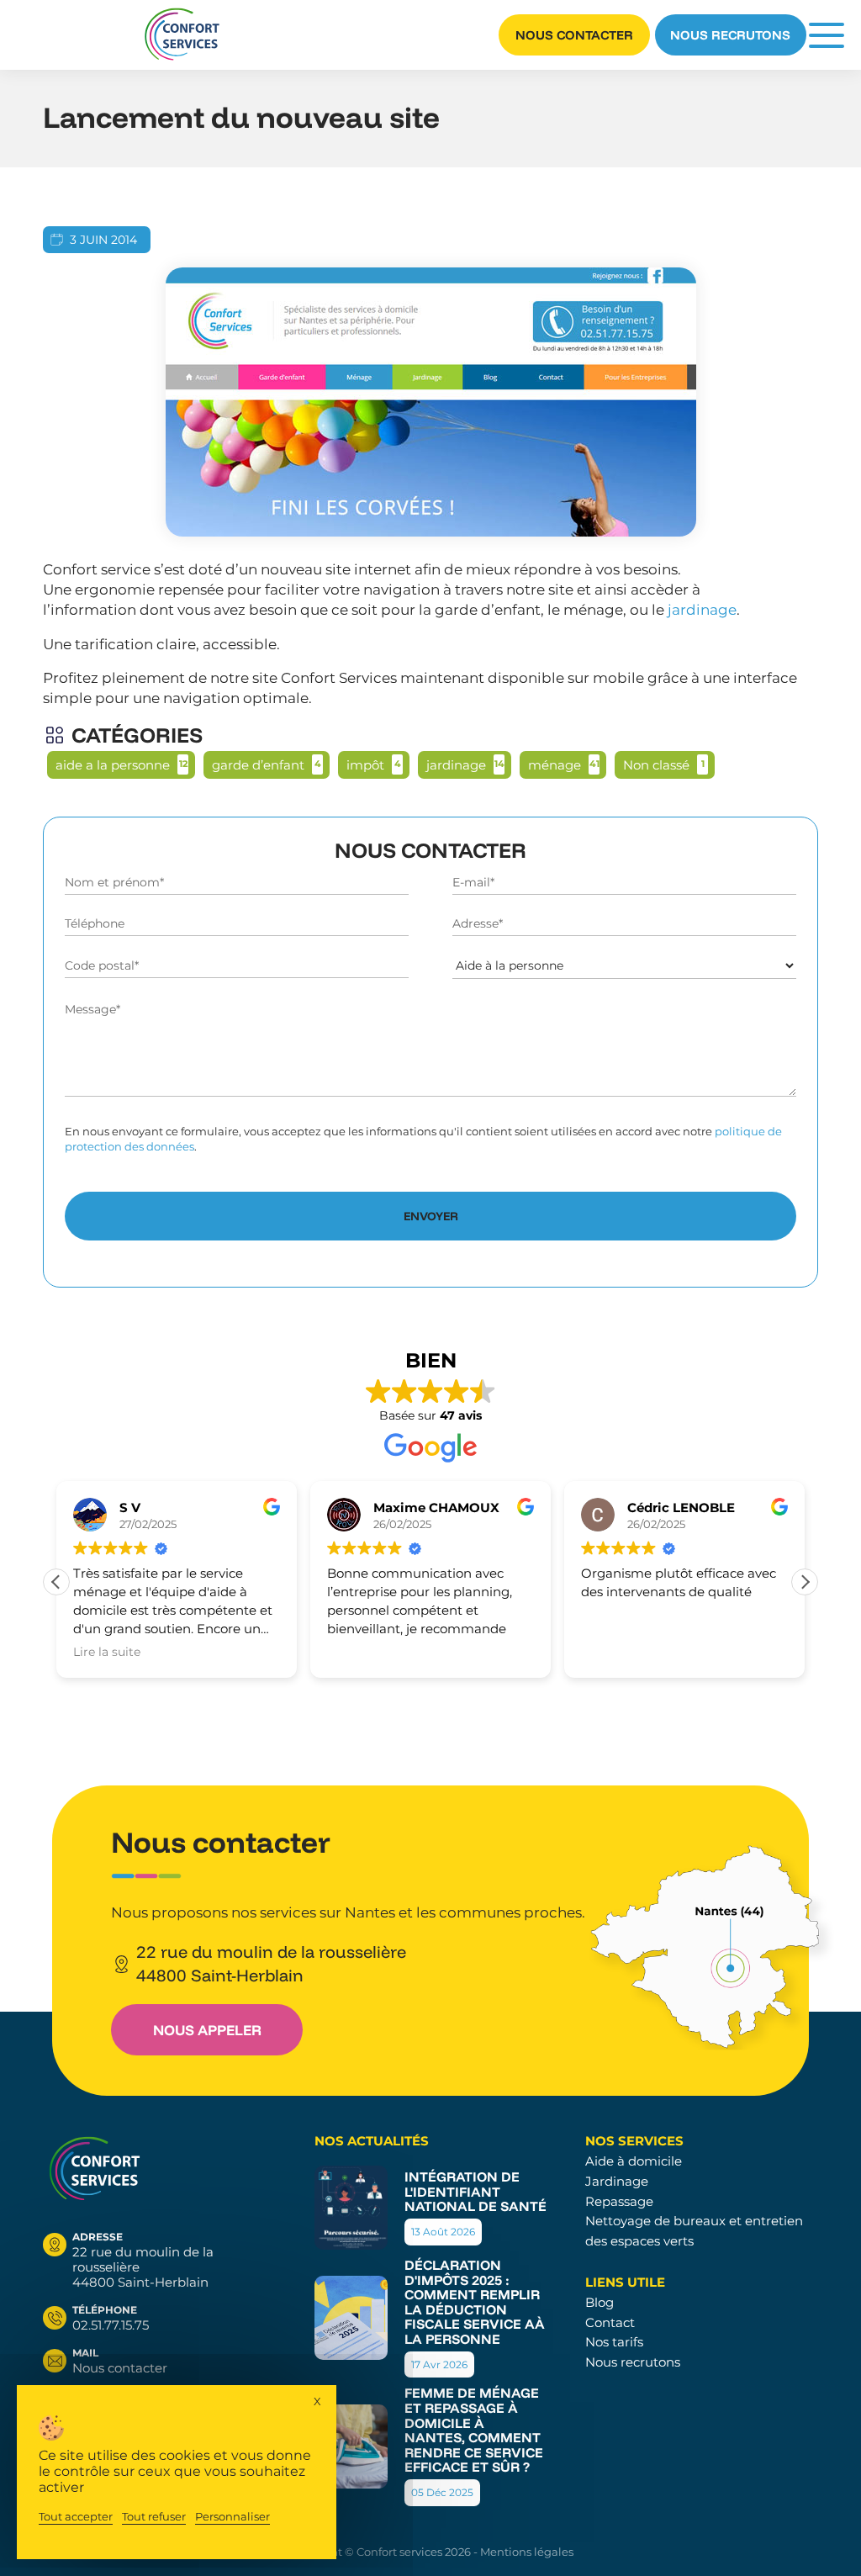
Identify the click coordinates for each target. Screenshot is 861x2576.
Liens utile (625, 2282)
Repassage (619, 2201)
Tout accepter (76, 2517)
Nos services (634, 2141)
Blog (600, 2302)
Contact (610, 2322)
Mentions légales (527, 2552)
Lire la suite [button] (107, 1652)
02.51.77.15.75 (111, 2318)
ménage (555, 765)
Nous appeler (207, 2030)
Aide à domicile (634, 2161)
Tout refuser (154, 2517)
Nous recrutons (730, 35)
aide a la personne (113, 765)
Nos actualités (372, 2141)
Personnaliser (232, 2517)
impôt (365, 765)
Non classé (656, 765)
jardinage (702, 610)
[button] (805, 1582)
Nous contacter (574, 35)
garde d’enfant (258, 765)
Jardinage (617, 2181)
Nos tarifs (614, 2342)
